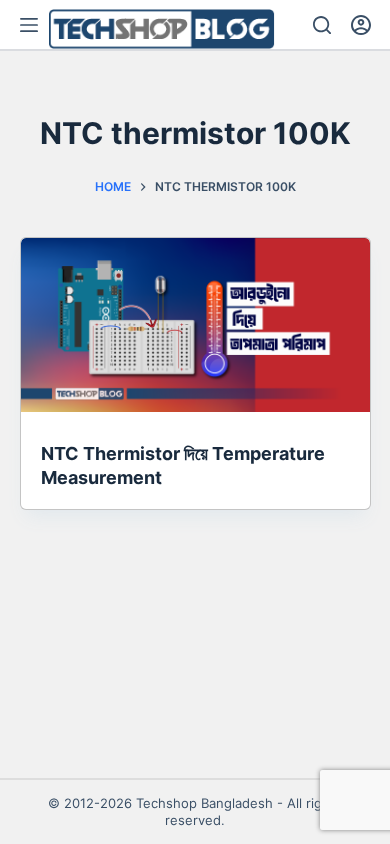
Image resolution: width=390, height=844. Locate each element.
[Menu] (29, 25)
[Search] (322, 25)
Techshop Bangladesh (204, 803)
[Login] (361, 25)
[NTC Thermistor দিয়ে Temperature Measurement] (195, 325)
